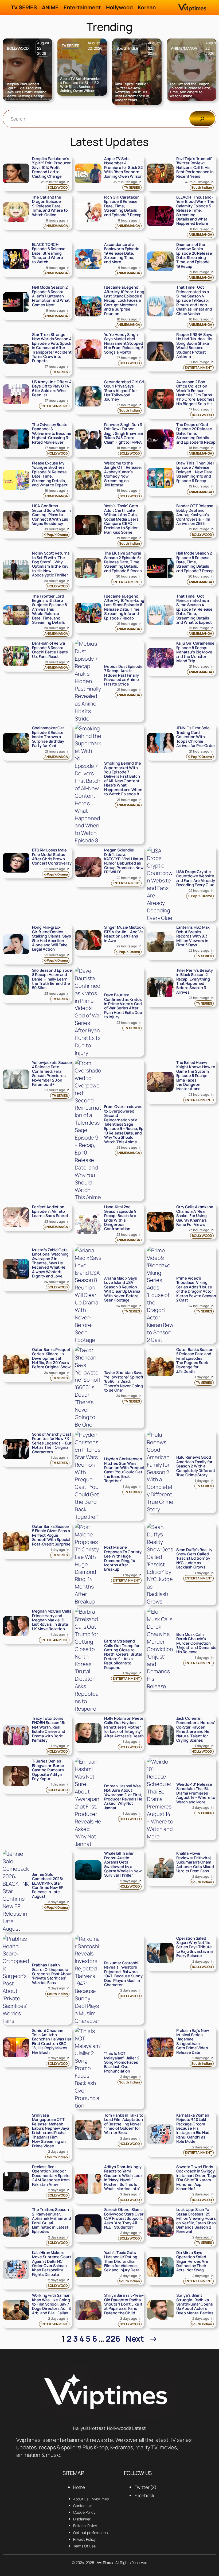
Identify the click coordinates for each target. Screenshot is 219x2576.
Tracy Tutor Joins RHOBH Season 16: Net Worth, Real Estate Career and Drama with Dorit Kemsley (49, 1729)
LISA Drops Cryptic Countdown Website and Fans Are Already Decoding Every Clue (196, 878)
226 (113, 2339)
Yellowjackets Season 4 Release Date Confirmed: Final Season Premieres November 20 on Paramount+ (52, 1073)
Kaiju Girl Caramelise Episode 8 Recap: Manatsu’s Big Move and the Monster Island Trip (195, 652)
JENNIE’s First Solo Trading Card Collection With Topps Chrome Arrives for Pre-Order (196, 737)
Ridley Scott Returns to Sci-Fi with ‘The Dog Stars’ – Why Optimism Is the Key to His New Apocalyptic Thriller (51, 564)
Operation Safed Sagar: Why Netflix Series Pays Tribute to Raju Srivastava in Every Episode (195, 1947)
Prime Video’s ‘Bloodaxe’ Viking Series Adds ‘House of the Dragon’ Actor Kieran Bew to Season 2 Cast (196, 1289)
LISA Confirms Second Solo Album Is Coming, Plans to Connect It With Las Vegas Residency (52, 514)
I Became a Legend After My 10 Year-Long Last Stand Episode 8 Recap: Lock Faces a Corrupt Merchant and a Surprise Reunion (124, 300)
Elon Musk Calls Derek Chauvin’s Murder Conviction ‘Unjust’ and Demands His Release (196, 1643)
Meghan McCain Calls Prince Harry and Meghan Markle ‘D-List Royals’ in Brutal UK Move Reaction (52, 1620)
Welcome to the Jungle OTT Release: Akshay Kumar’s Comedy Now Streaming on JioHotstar (123, 474)
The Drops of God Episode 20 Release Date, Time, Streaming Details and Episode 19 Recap (196, 433)
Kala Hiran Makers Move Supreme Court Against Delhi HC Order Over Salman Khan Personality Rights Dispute (52, 2263)
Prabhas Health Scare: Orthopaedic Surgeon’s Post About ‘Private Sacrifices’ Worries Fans (52, 1974)
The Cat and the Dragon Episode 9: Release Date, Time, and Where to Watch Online (190, 90)
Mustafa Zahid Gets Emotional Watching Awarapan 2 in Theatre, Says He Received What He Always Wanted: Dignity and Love (50, 1263)
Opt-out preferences (90, 2533)
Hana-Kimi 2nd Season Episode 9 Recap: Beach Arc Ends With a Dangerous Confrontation (120, 1218)
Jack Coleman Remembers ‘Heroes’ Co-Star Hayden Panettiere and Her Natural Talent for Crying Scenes (196, 1729)
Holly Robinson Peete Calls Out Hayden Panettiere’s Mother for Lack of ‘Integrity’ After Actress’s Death (124, 1727)
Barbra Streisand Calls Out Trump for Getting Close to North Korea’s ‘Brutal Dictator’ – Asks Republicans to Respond (123, 1654)
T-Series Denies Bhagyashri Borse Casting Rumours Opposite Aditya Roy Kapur (48, 1770)
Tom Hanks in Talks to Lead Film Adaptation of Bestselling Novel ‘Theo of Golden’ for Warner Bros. (124, 2124)
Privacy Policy (85, 2539)
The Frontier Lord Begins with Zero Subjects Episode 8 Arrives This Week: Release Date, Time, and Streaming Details (50, 609)
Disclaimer (82, 2519)
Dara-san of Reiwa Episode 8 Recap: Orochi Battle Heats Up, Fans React (50, 650)
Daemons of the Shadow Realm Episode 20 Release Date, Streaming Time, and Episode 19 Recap (194, 255)
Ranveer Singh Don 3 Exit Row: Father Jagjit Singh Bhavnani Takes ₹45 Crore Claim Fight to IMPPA (124, 433)
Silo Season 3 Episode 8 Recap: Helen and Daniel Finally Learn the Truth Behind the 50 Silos (52, 979)
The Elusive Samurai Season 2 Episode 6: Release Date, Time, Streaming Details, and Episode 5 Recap (123, 562)
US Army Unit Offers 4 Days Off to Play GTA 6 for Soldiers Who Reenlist (52, 388)
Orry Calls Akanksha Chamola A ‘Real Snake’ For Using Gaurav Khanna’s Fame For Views (195, 1215)
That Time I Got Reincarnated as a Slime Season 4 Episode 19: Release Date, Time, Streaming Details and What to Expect (194, 609)
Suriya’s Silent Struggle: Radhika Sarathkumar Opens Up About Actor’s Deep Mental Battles (195, 2304)
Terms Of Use (84, 2546)
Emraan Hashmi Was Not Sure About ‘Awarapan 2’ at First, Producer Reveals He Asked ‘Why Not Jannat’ (123, 1797)
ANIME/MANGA (184, 48)
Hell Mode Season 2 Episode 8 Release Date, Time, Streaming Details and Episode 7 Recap (195, 562)
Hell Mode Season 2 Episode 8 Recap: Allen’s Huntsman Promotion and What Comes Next (51, 296)
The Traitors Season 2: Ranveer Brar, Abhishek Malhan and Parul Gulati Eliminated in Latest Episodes (52, 2220)
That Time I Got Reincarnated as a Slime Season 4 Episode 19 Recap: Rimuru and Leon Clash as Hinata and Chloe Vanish (194, 300)
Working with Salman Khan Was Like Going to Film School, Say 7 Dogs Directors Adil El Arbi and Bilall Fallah (52, 2304)
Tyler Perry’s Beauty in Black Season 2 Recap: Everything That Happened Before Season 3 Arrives (195, 981)
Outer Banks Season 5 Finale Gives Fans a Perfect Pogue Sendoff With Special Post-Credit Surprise (51, 1535)
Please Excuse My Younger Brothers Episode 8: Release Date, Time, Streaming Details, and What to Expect (50, 474)
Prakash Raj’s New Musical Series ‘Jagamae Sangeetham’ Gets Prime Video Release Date (193, 2041)
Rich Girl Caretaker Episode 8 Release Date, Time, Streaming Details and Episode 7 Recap (123, 206)
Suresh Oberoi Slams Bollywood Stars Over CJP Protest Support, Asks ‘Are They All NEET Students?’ (124, 2218)
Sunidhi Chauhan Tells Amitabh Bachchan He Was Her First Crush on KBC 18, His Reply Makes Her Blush (52, 2041)
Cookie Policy (84, 2512)
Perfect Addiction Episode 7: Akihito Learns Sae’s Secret (50, 1211)
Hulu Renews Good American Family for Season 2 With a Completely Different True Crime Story (196, 1466)
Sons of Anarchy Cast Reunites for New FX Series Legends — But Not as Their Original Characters (52, 1443)
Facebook (144, 2495)
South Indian (128, 48)
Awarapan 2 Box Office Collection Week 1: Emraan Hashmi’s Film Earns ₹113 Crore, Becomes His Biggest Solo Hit (195, 393)
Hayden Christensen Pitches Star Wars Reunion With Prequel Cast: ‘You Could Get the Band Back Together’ (124, 1470)
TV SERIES (71, 46)
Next (141, 2339)
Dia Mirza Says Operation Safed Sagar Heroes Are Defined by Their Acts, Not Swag (192, 2261)
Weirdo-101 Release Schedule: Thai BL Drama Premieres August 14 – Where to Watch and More (196, 1793)
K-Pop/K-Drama (56, 535)
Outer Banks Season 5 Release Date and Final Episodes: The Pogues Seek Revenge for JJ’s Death (195, 1360)
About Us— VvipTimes (91, 2499)
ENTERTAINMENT (198, 368)
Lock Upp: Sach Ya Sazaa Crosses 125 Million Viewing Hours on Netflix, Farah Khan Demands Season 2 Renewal (196, 2220)
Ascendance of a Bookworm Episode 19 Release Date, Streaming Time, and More (122, 253)
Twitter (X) (146, 2487)
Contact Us (83, 2506)
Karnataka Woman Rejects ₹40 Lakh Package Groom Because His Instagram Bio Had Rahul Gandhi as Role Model (193, 2128)
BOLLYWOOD (18, 48)
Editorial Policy (85, 2526)
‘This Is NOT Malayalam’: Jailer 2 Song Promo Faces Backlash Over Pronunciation (122, 2062)
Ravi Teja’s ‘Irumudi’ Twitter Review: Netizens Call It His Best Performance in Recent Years (132, 92)
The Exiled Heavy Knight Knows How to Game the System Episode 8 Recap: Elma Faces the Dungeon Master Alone (196, 1076)
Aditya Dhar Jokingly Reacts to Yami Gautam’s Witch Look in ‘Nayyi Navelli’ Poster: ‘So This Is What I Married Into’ (123, 2178)
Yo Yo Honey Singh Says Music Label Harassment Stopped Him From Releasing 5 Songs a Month (124, 343)
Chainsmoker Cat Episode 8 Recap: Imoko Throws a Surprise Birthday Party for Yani (48, 737)
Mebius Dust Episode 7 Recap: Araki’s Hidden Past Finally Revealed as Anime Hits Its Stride (123, 675)
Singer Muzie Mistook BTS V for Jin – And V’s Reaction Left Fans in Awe (124, 934)
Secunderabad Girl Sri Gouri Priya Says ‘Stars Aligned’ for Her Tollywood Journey (124, 390)
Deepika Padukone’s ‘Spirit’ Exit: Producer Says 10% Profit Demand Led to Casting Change (26, 90)
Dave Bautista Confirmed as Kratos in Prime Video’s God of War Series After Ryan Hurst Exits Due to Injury (123, 1006)
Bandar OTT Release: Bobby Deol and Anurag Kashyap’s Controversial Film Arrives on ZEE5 (195, 514)
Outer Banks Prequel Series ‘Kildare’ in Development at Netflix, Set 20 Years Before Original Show (51, 1358)
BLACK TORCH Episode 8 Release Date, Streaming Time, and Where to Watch (49, 253)
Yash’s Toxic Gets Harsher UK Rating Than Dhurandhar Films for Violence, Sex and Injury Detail (123, 2261)
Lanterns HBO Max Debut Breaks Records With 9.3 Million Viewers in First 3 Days (193, 936)
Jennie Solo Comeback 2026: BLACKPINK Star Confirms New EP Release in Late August (48, 1885)
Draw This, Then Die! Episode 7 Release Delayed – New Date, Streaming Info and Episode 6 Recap (195, 472)
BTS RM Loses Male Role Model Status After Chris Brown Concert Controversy (52, 857)
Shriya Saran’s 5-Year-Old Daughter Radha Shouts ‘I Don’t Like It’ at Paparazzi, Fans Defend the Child (124, 2304)
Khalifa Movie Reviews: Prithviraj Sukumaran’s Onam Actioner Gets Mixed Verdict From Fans (195, 1862)
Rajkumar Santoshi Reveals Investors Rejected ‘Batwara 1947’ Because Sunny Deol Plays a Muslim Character (123, 1974)
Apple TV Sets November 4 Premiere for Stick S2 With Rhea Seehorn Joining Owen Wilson (81, 85)
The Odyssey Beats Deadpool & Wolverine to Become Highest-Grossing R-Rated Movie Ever (52, 433)
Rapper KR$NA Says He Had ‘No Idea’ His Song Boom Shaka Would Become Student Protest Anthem (194, 345)
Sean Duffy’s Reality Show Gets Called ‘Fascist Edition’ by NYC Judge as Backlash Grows (194, 1558)
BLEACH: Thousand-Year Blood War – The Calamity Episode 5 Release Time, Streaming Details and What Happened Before (195, 210)
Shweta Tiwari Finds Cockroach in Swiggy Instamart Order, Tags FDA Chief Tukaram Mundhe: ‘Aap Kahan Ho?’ (196, 2178)
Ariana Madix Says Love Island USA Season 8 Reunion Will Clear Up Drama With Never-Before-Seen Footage (122, 1289)
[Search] (202, 119)
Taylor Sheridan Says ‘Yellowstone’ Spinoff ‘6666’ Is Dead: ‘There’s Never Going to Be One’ (124, 1381)
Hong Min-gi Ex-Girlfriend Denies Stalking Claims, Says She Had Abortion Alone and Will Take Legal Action (52, 938)
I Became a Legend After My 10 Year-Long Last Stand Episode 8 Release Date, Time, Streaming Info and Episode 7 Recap (124, 607)
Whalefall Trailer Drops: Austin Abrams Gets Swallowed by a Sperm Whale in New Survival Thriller (123, 1864)
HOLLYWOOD (58, 453)
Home (79, 2487)
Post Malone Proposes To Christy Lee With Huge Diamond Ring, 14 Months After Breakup (123, 1558)
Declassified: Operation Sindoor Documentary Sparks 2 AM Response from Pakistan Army (51, 2175)
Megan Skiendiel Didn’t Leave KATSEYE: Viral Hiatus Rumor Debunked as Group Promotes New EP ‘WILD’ (124, 861)
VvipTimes (105, 2563)
